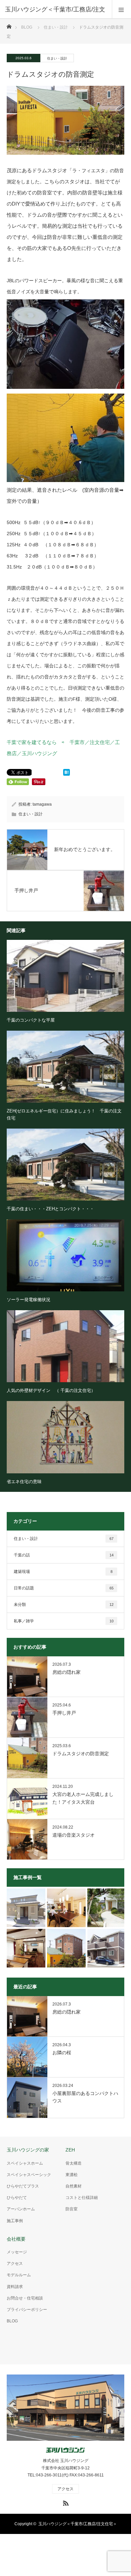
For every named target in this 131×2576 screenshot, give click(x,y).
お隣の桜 (62, 2053)
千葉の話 (64, 1555)
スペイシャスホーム (25, 2163)
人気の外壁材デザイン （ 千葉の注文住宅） (51, 1390)
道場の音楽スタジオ (74, 1835)
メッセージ (17, 2252)
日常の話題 (64, 1588)
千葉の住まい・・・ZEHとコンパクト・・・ (50, 1209)
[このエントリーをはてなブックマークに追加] (67, 774)
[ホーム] (9, 25)
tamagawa (42, 804)
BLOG (27, 27)
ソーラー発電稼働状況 (29, 1300)
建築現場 (63, 1572)
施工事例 (15, 2221)
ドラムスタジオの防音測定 (81, 1754)
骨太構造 (74, 2163)
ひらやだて (17, 2198)
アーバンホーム (21, 2209)
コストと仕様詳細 (82, 2198)
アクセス (15, 2264)
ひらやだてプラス (23, 2186)
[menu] (121, 9)
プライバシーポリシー (27, 2310)
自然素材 (74, 2186)
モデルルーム (19, 2275)
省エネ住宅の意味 (24, 1482)
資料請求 (15, 2287)
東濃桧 (72, 2175)
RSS (65, 2502)
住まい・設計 (57, 58)
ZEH (70, 2150)
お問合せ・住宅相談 (25, 2298)
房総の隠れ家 (67, 1672)
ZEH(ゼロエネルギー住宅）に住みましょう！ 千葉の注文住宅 (64, 1114)
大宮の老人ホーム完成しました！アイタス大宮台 (83, 1798)
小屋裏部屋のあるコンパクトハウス (85, 2097)
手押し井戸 (64, 1713)
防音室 (72, 2209)
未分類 (64, 1605)
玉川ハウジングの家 (28, 2150)
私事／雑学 (64, 1621)
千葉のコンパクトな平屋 (31, 1020)
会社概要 (16, 2239)
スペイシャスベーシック (29, 2175)
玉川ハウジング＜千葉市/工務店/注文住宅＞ (78, 2524)
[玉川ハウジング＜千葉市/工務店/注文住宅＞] (65, 2450)
